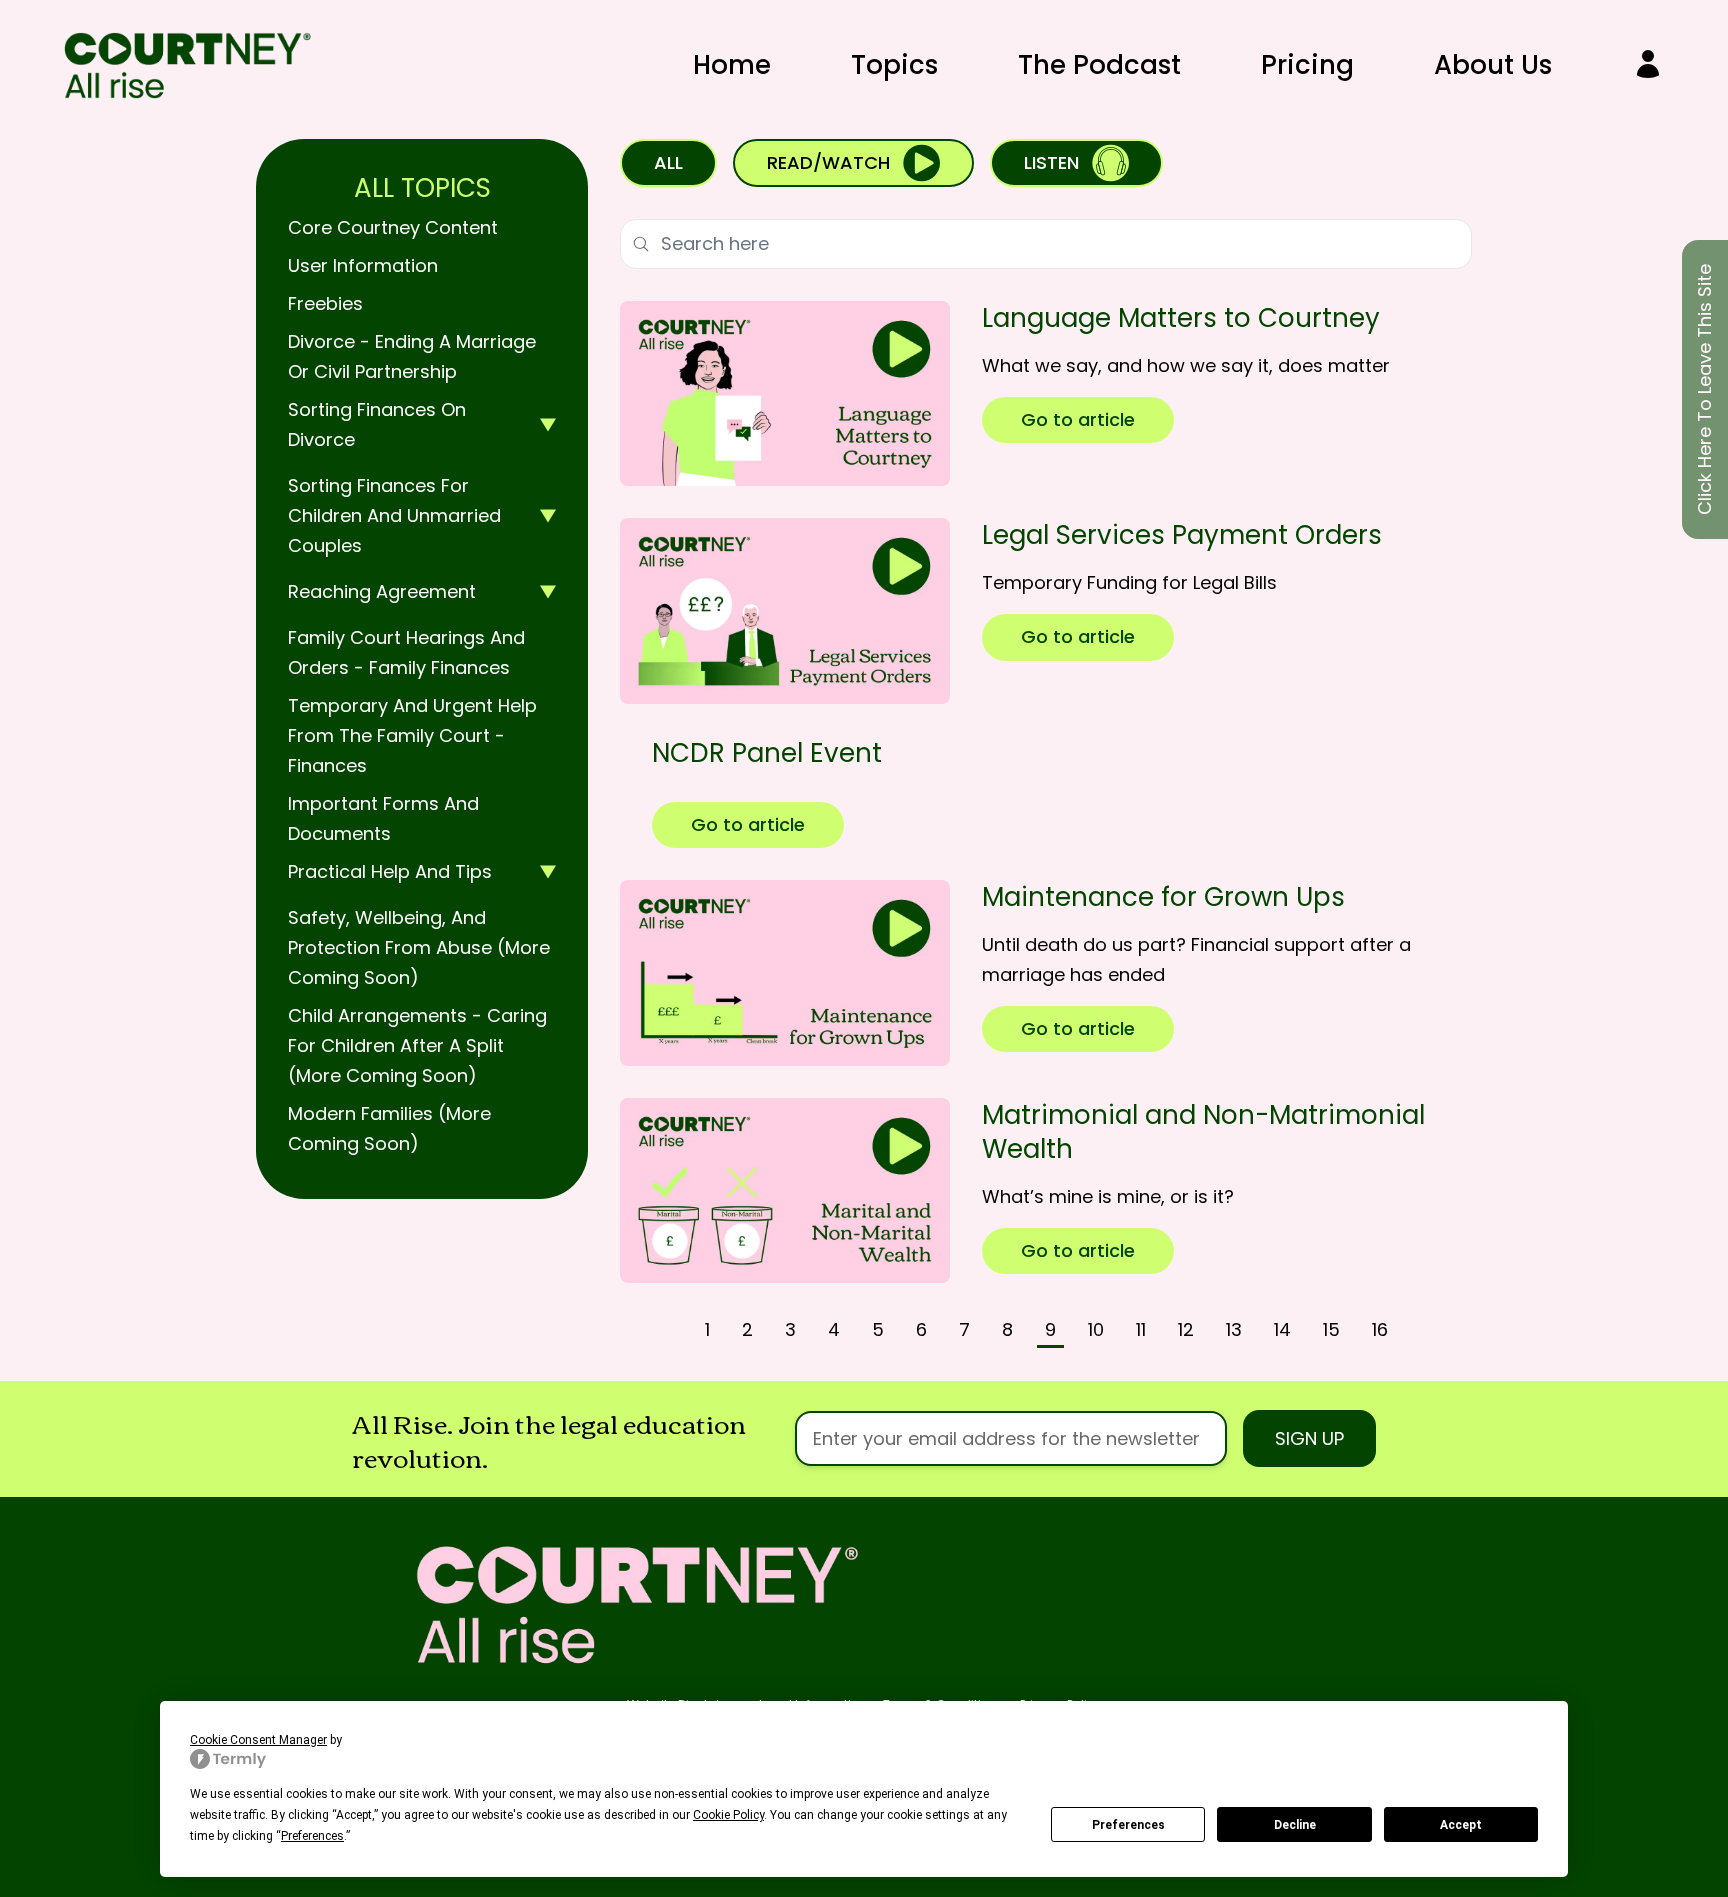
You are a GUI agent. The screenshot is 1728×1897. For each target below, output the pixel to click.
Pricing (1307, 65)
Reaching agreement (382, 591)
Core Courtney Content (393, 227)
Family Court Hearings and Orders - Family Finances (406, 652)
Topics (894, 65)
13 (1234, 1329)
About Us (1493, 65)
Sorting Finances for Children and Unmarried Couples (394, 515)
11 (1141, 1329)
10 (1096, 1329)
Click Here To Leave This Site (1704, 389)
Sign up (1309, 1438)
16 (1380, 1329)
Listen (1051, 162)
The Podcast (1099, 65)
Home (732, 65)
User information (363, 265)
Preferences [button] (312, 1836)
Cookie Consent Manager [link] (258, 1740)
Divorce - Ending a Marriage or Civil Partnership (412, 356)
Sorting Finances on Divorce (377, 424)
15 (1331, 1329)
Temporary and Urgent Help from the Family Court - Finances (412, 735)
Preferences (1128, 1825)
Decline (1295, 1825)
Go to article (1078, 419)
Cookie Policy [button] (728, 1815)
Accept (1461, 1825)
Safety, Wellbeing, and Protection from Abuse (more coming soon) (419, 947)
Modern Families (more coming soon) (389, 1128)
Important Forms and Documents (383, 818)
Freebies (325, 303)
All (668, 162)
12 (1186, 1329)
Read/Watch (828, 162)
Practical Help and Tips (390, 871)
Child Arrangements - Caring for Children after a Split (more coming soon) (417, 1045)
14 (1282, 1329)
